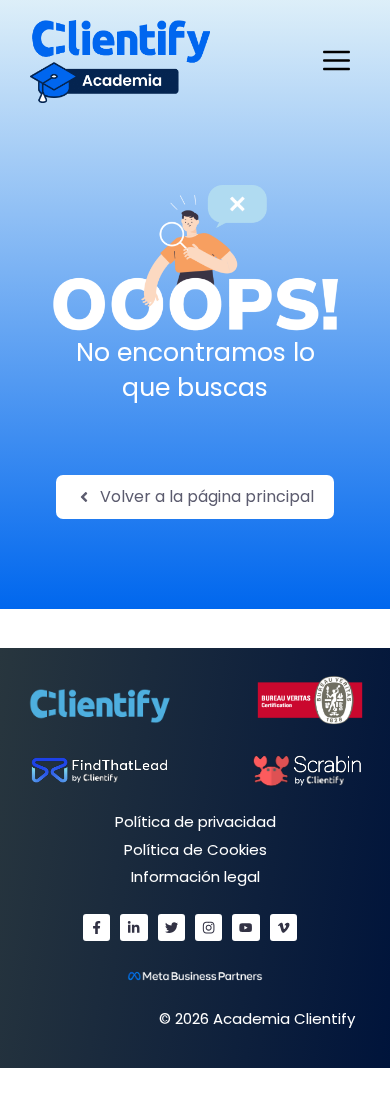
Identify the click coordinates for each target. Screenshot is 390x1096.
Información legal (195, 876)
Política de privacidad (195, 821)
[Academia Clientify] (120, 60)
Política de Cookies (195, 849)
